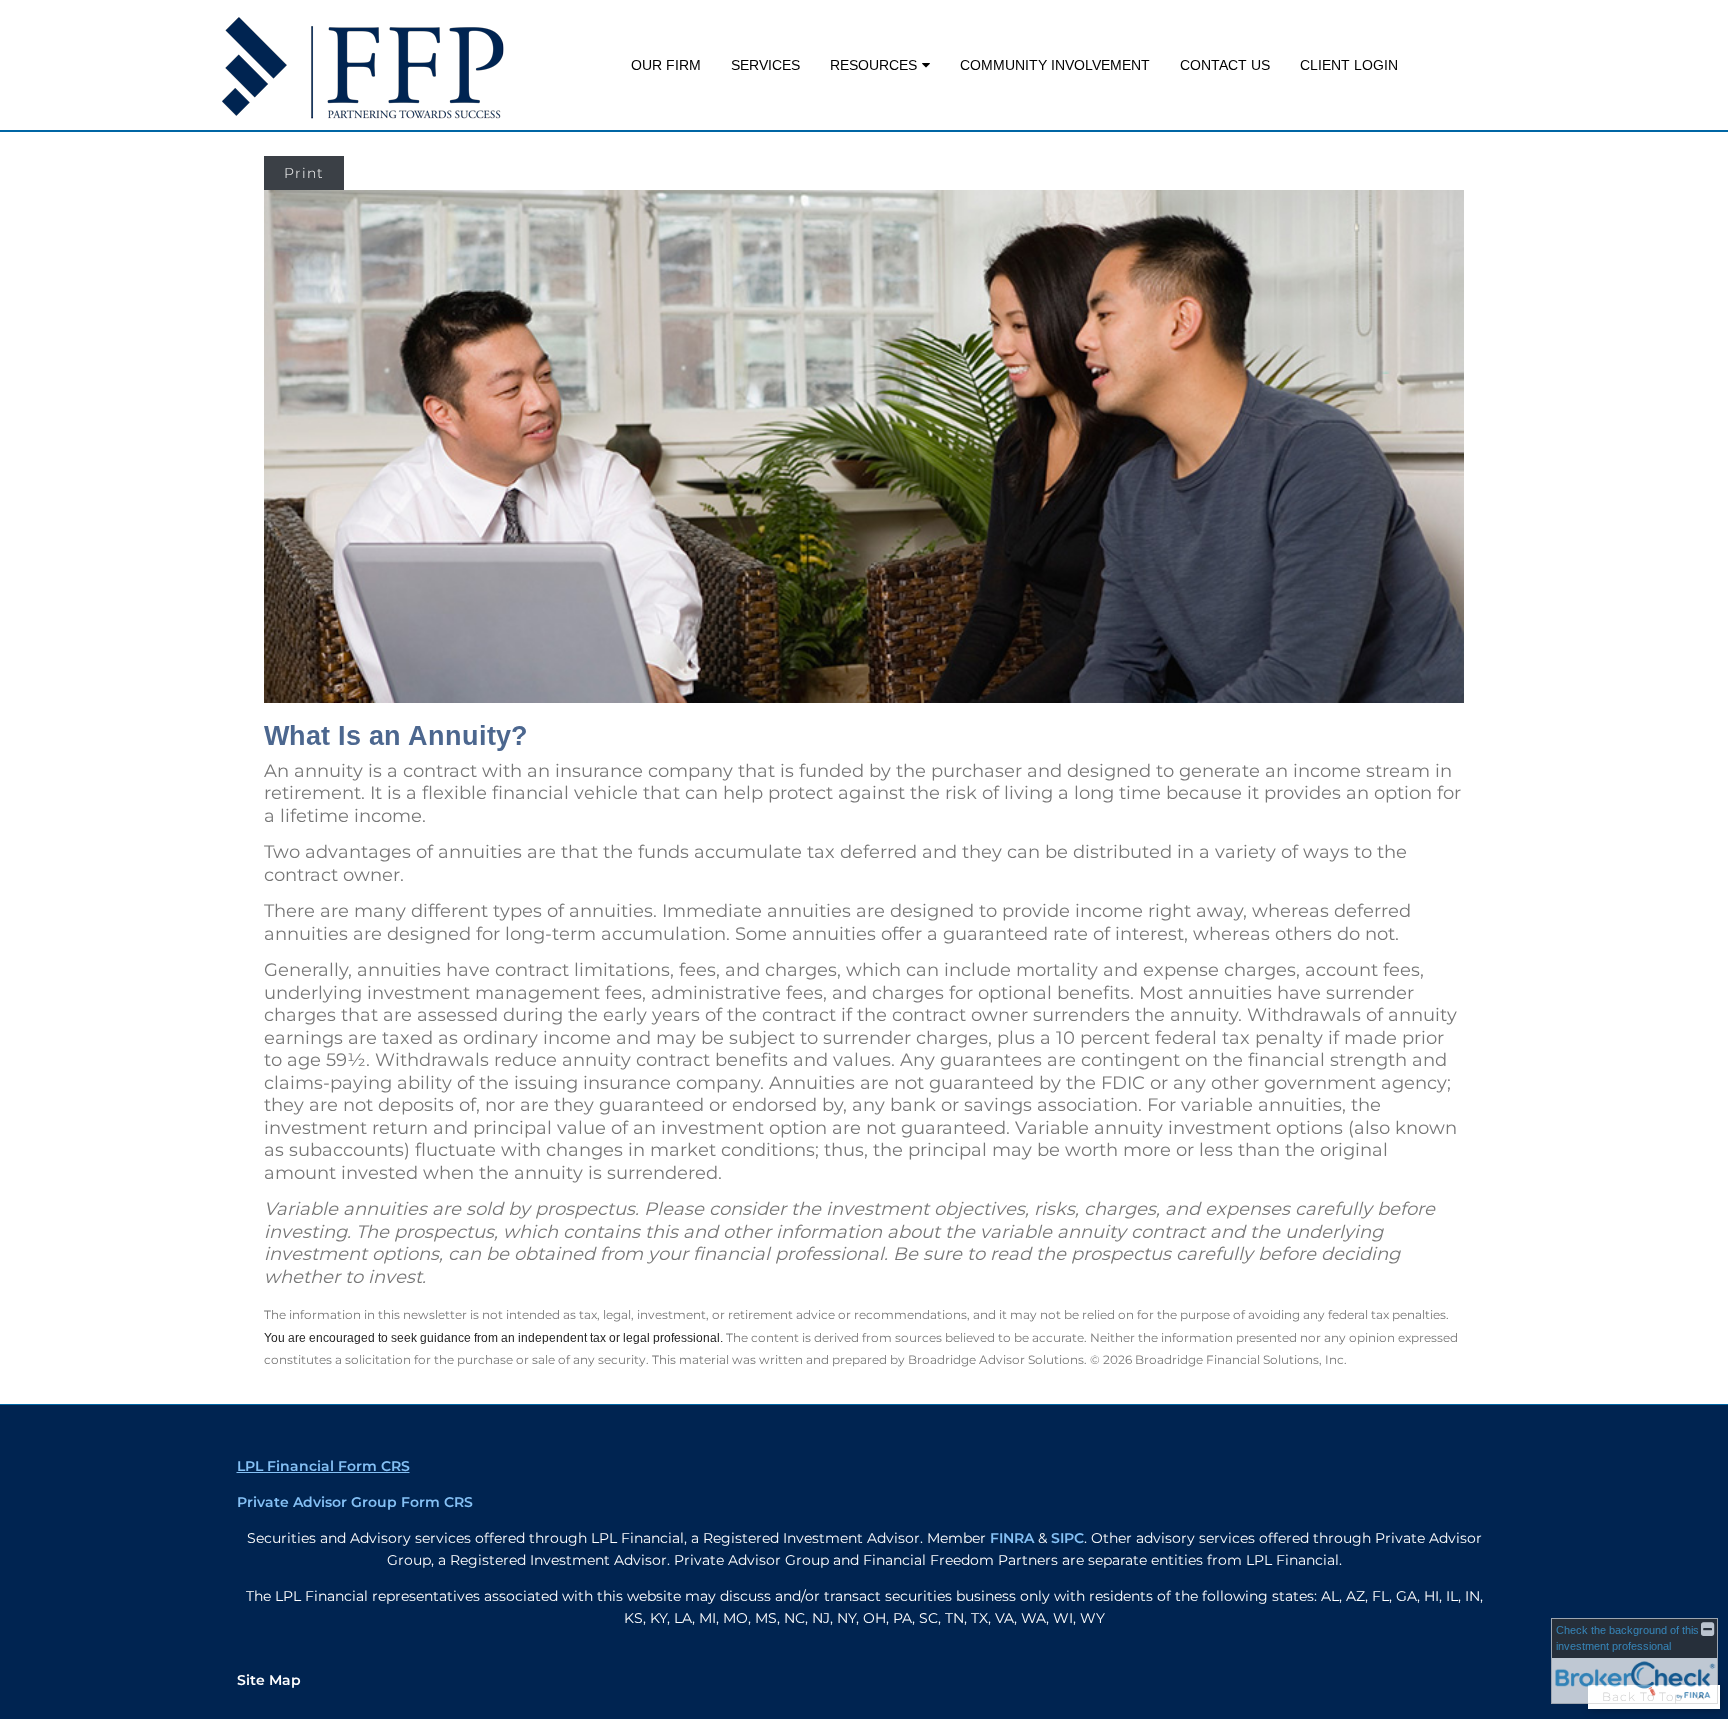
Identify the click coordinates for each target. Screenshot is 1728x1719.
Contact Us (1225, 65)
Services (765, 65)
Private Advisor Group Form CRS (355, 1502)
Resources (873, 65)
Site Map (269, 1680)
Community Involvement (1055, 65)
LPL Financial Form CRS (323, 1466)
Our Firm (666, 65)
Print (304, 173)
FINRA (1012, 1538)
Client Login (1349, 65)
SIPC (1067, 1538)
